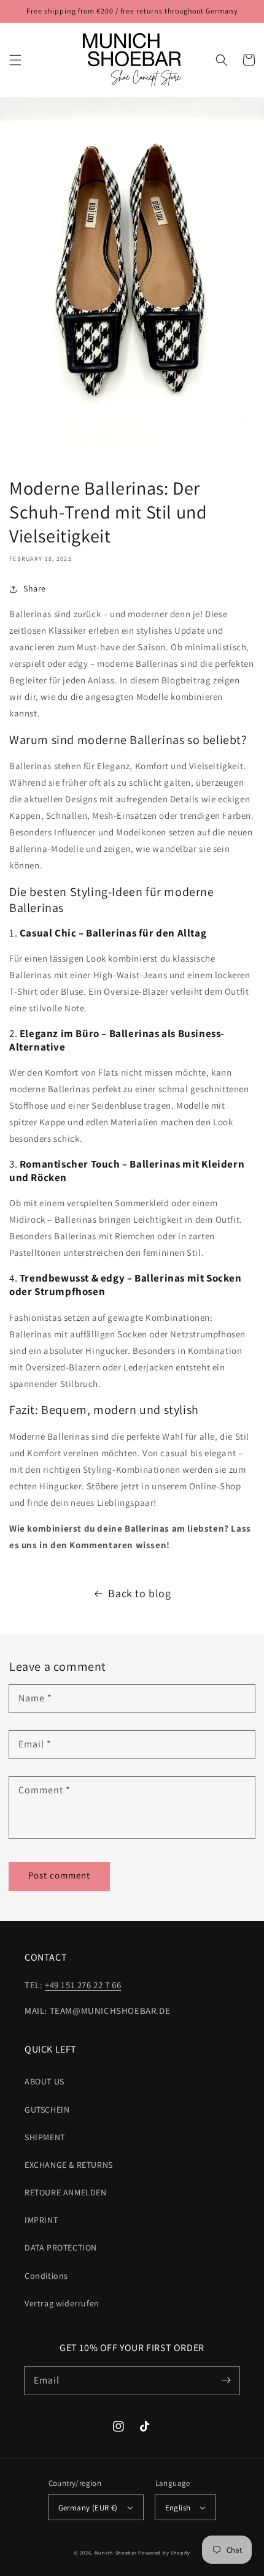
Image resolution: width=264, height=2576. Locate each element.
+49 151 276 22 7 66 (83, 1985)
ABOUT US (45, 2081)
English (178, 2508)
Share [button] (35, 588)
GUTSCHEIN (47, 2110)
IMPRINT (41, 2220)
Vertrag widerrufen (62, 2303)
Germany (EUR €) (88, 2508)
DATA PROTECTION (61, 2247)
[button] (15, 60)
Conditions (46, 2276)
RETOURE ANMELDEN (66, 2192)
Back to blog (139, 1593)
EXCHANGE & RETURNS (69, 2165)
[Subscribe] (226, 2380)
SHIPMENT (45, 2137)
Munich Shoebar (116, 2552)
